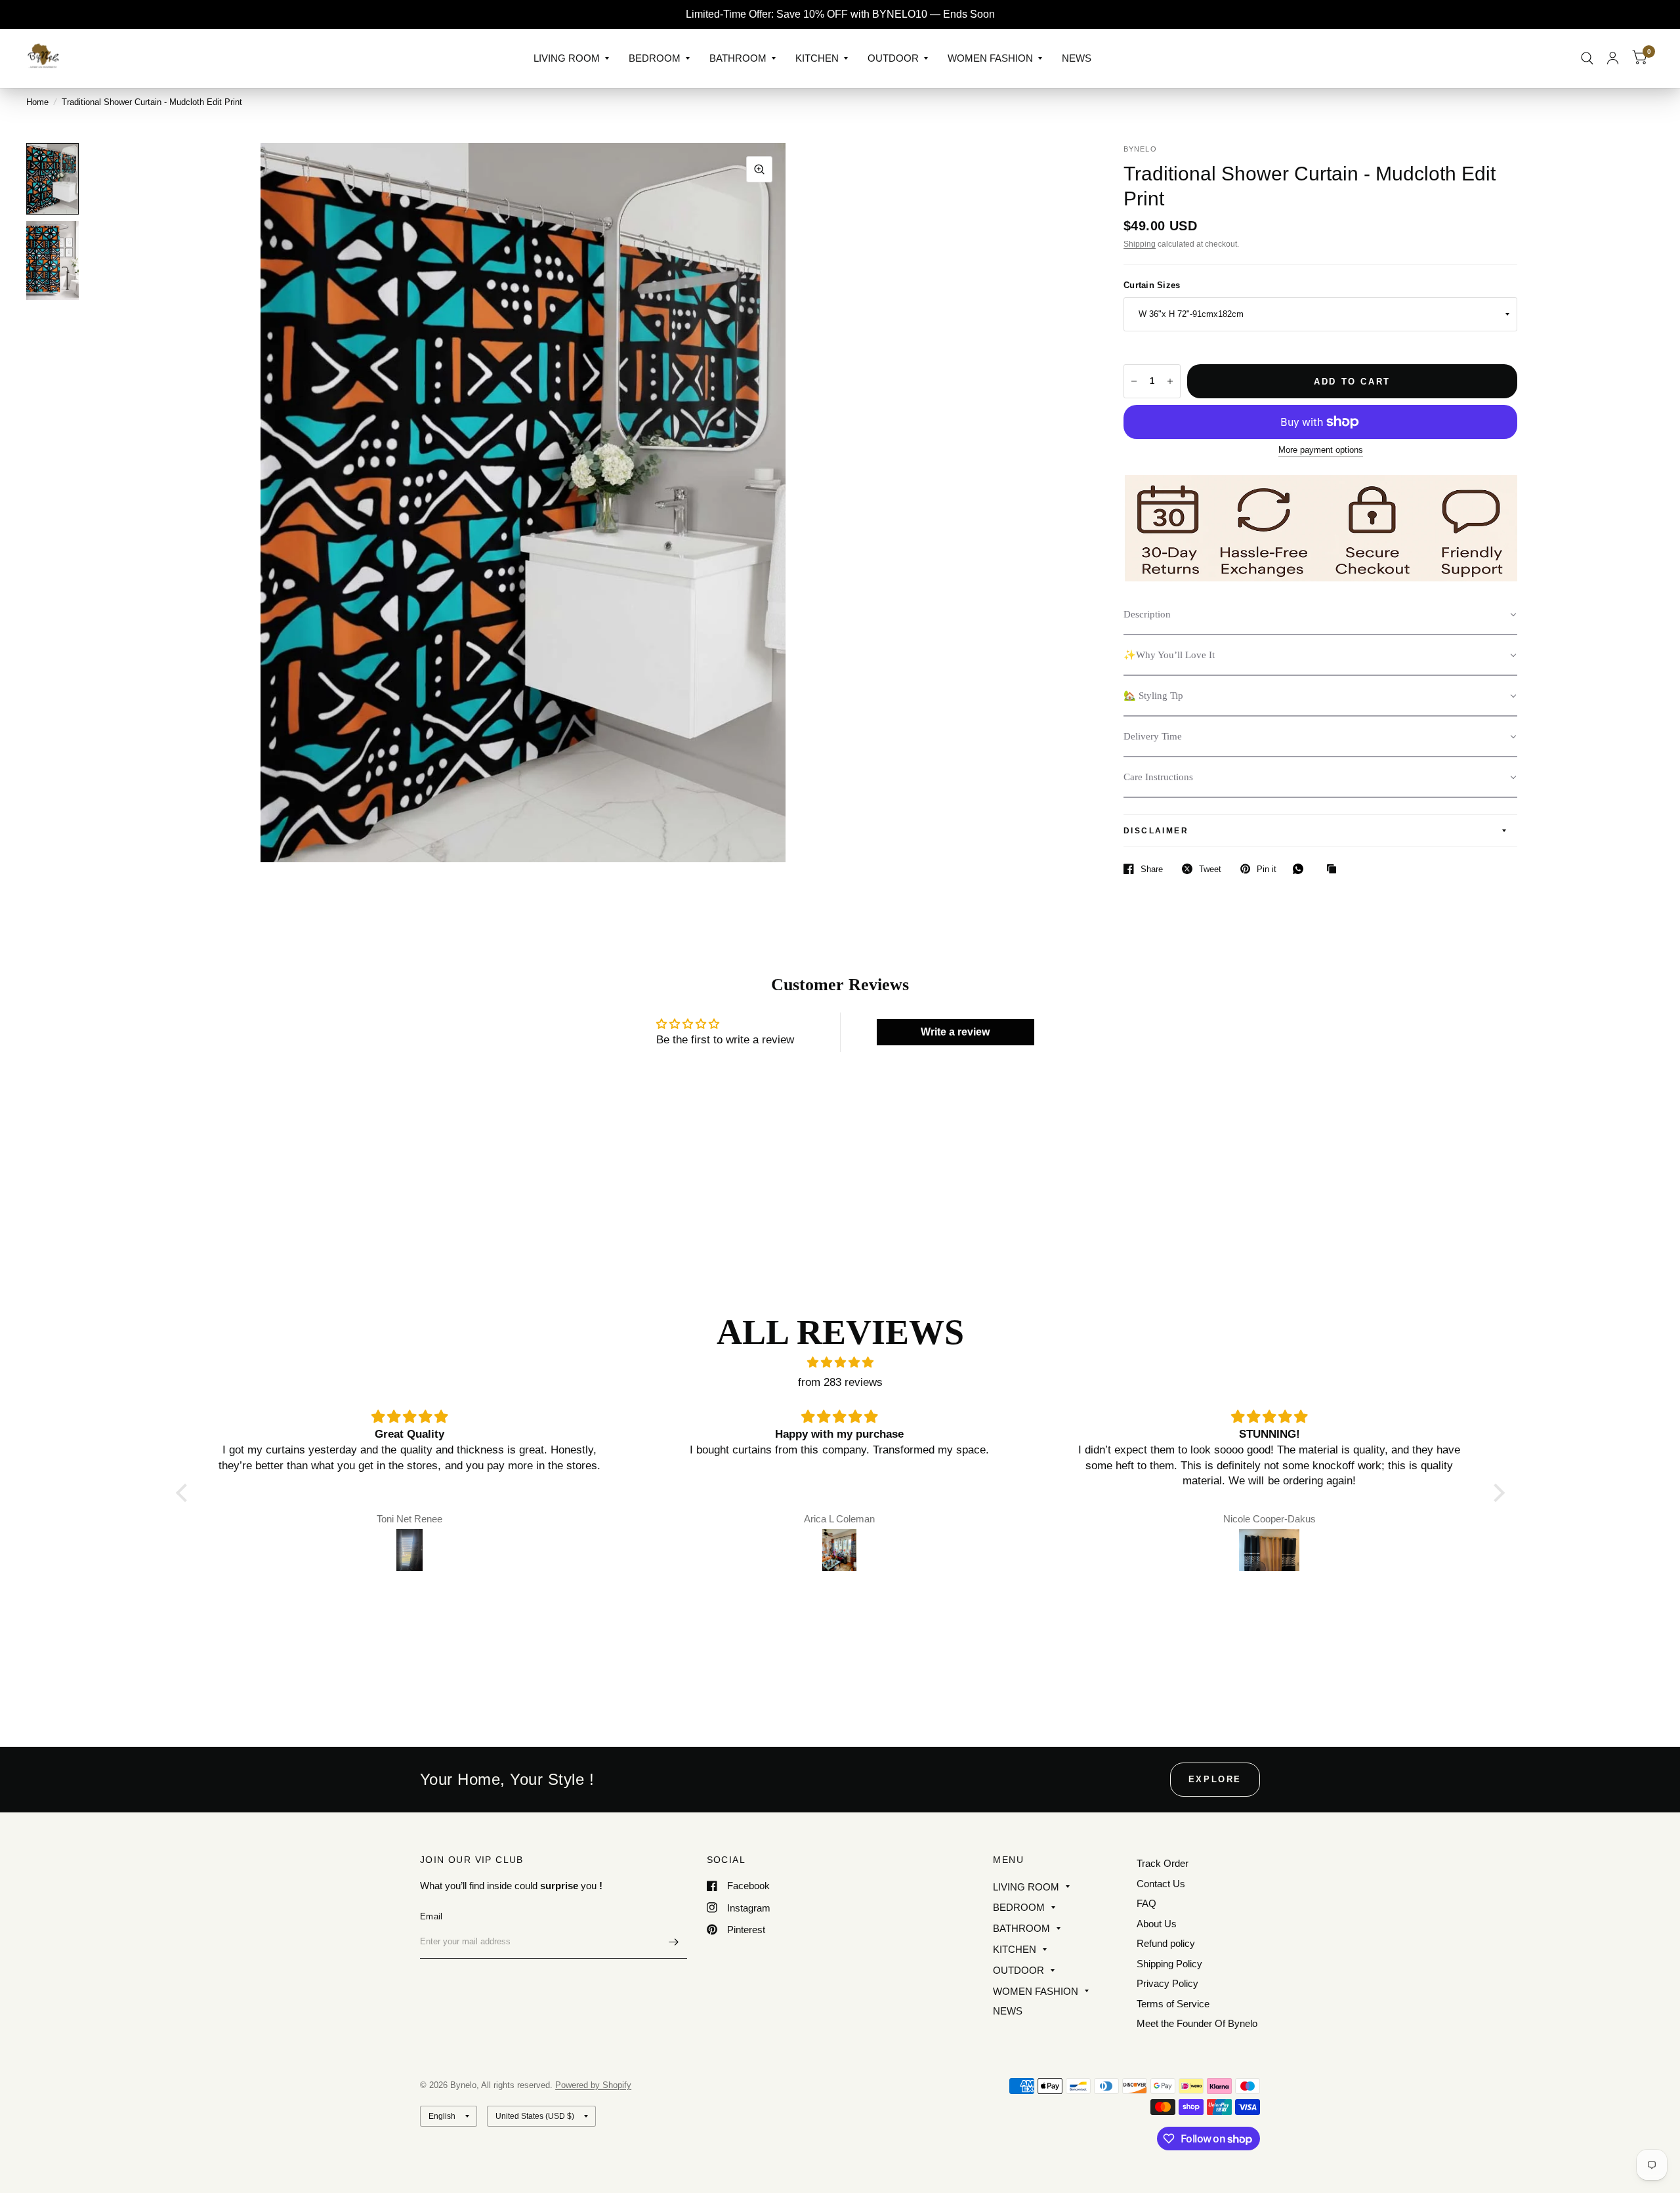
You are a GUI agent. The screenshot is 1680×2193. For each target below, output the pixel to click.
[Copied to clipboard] (1335, 869)
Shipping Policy (1169, 1964)
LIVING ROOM (567, 58)
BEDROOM (655, 58)
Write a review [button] (955, 1032)
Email (431, 1916)
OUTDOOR (893, 58)
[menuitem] (571, 58)
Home (37, 102)
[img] (840, 1363)
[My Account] (1613, 58)
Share (1152, 869)
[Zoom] (759, 169)
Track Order (1163, 1863)
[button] (1320, 615)
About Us (1157, 1924)
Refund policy (1166, 1943)
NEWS (1077, 58)
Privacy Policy (1167, 1983)
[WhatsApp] (1301, 869)
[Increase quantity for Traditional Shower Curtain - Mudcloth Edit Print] (1170, 381)
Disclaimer (1156, 831)
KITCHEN (817, 58)
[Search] (1587, 58)
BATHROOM (738, 58)
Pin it (1267, 869)
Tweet (1210, 869)
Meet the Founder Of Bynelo (1197, 2023)
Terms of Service (1173, 2004)
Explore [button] (1215, 1779)
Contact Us (1161, 1884)
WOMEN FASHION (990, 58)
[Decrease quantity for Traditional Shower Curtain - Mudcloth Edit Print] (1134, 381)
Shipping (1140, 244)
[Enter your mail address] (674, 1942)
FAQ (1146, 1903)
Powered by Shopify (593, 2085)
